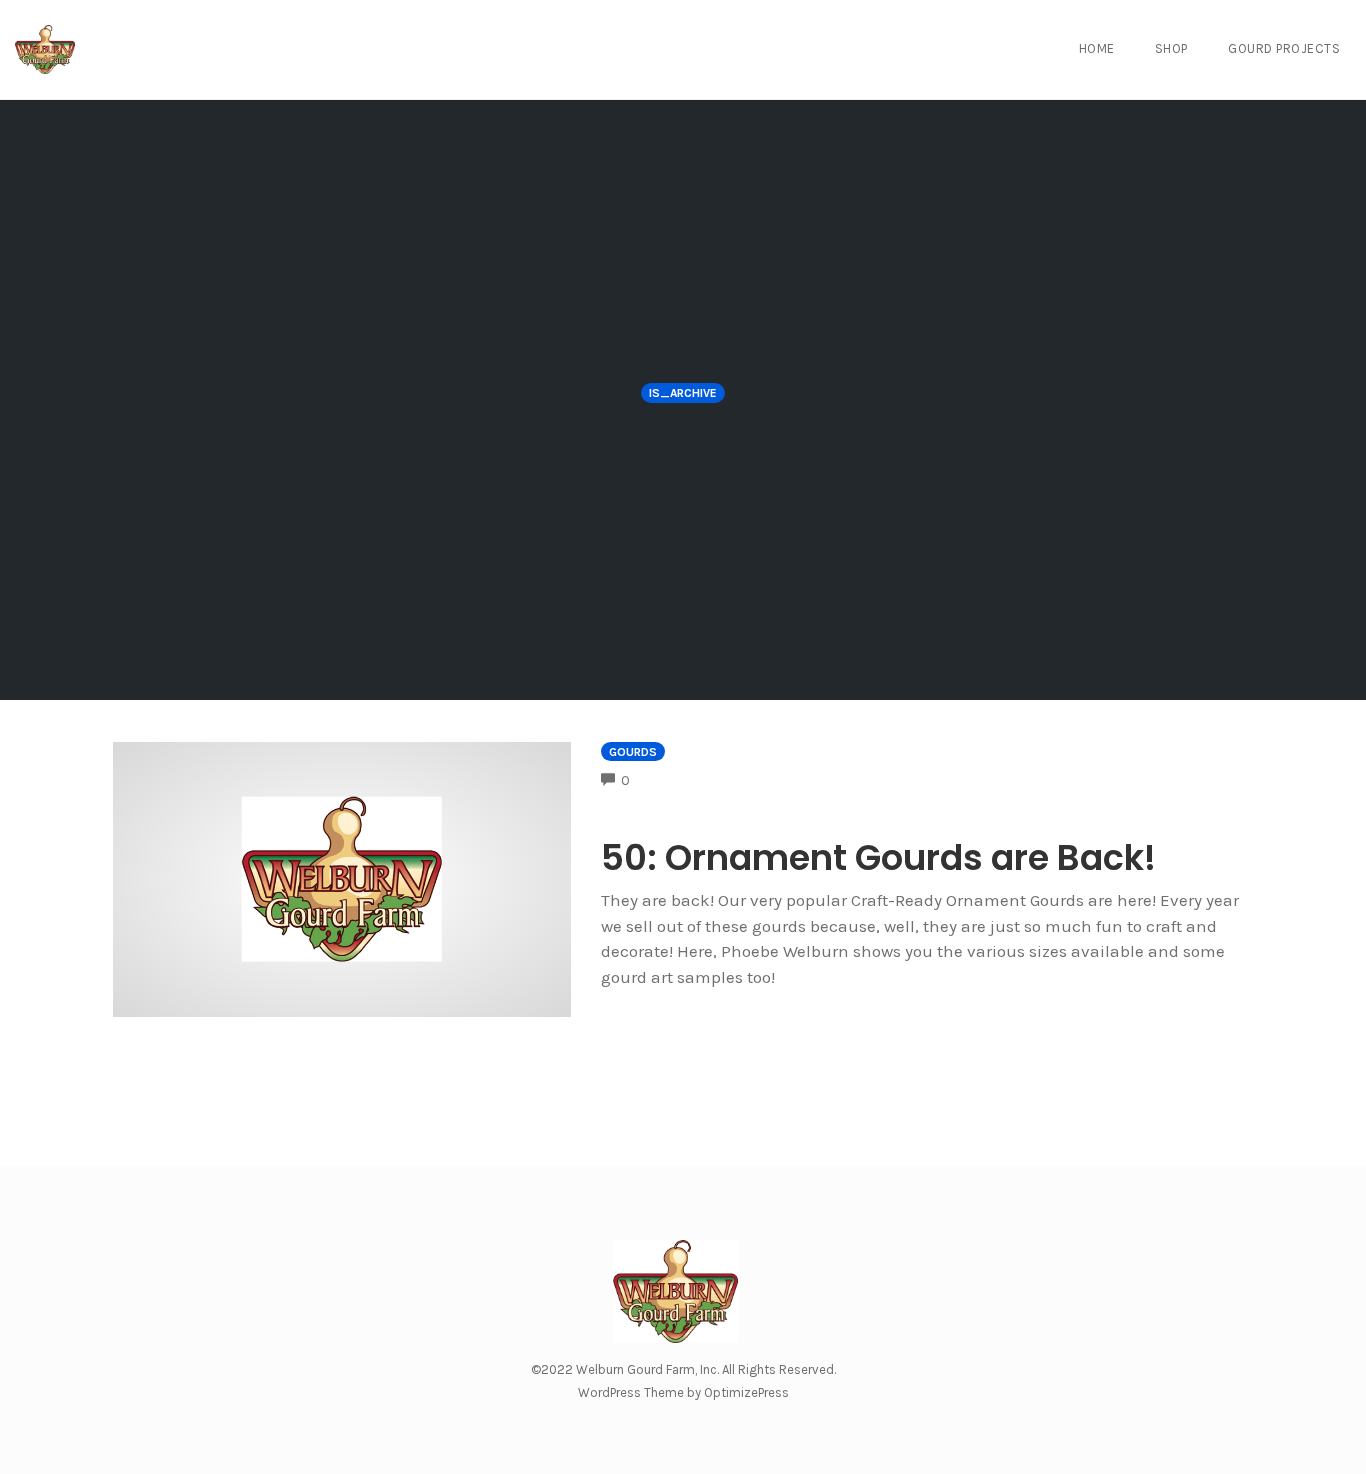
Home (1097, 48)
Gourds (633, 752)
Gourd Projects (1284, 48)
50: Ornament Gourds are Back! (878, 857)
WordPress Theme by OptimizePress (683, 1392)
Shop (1171, 48)
